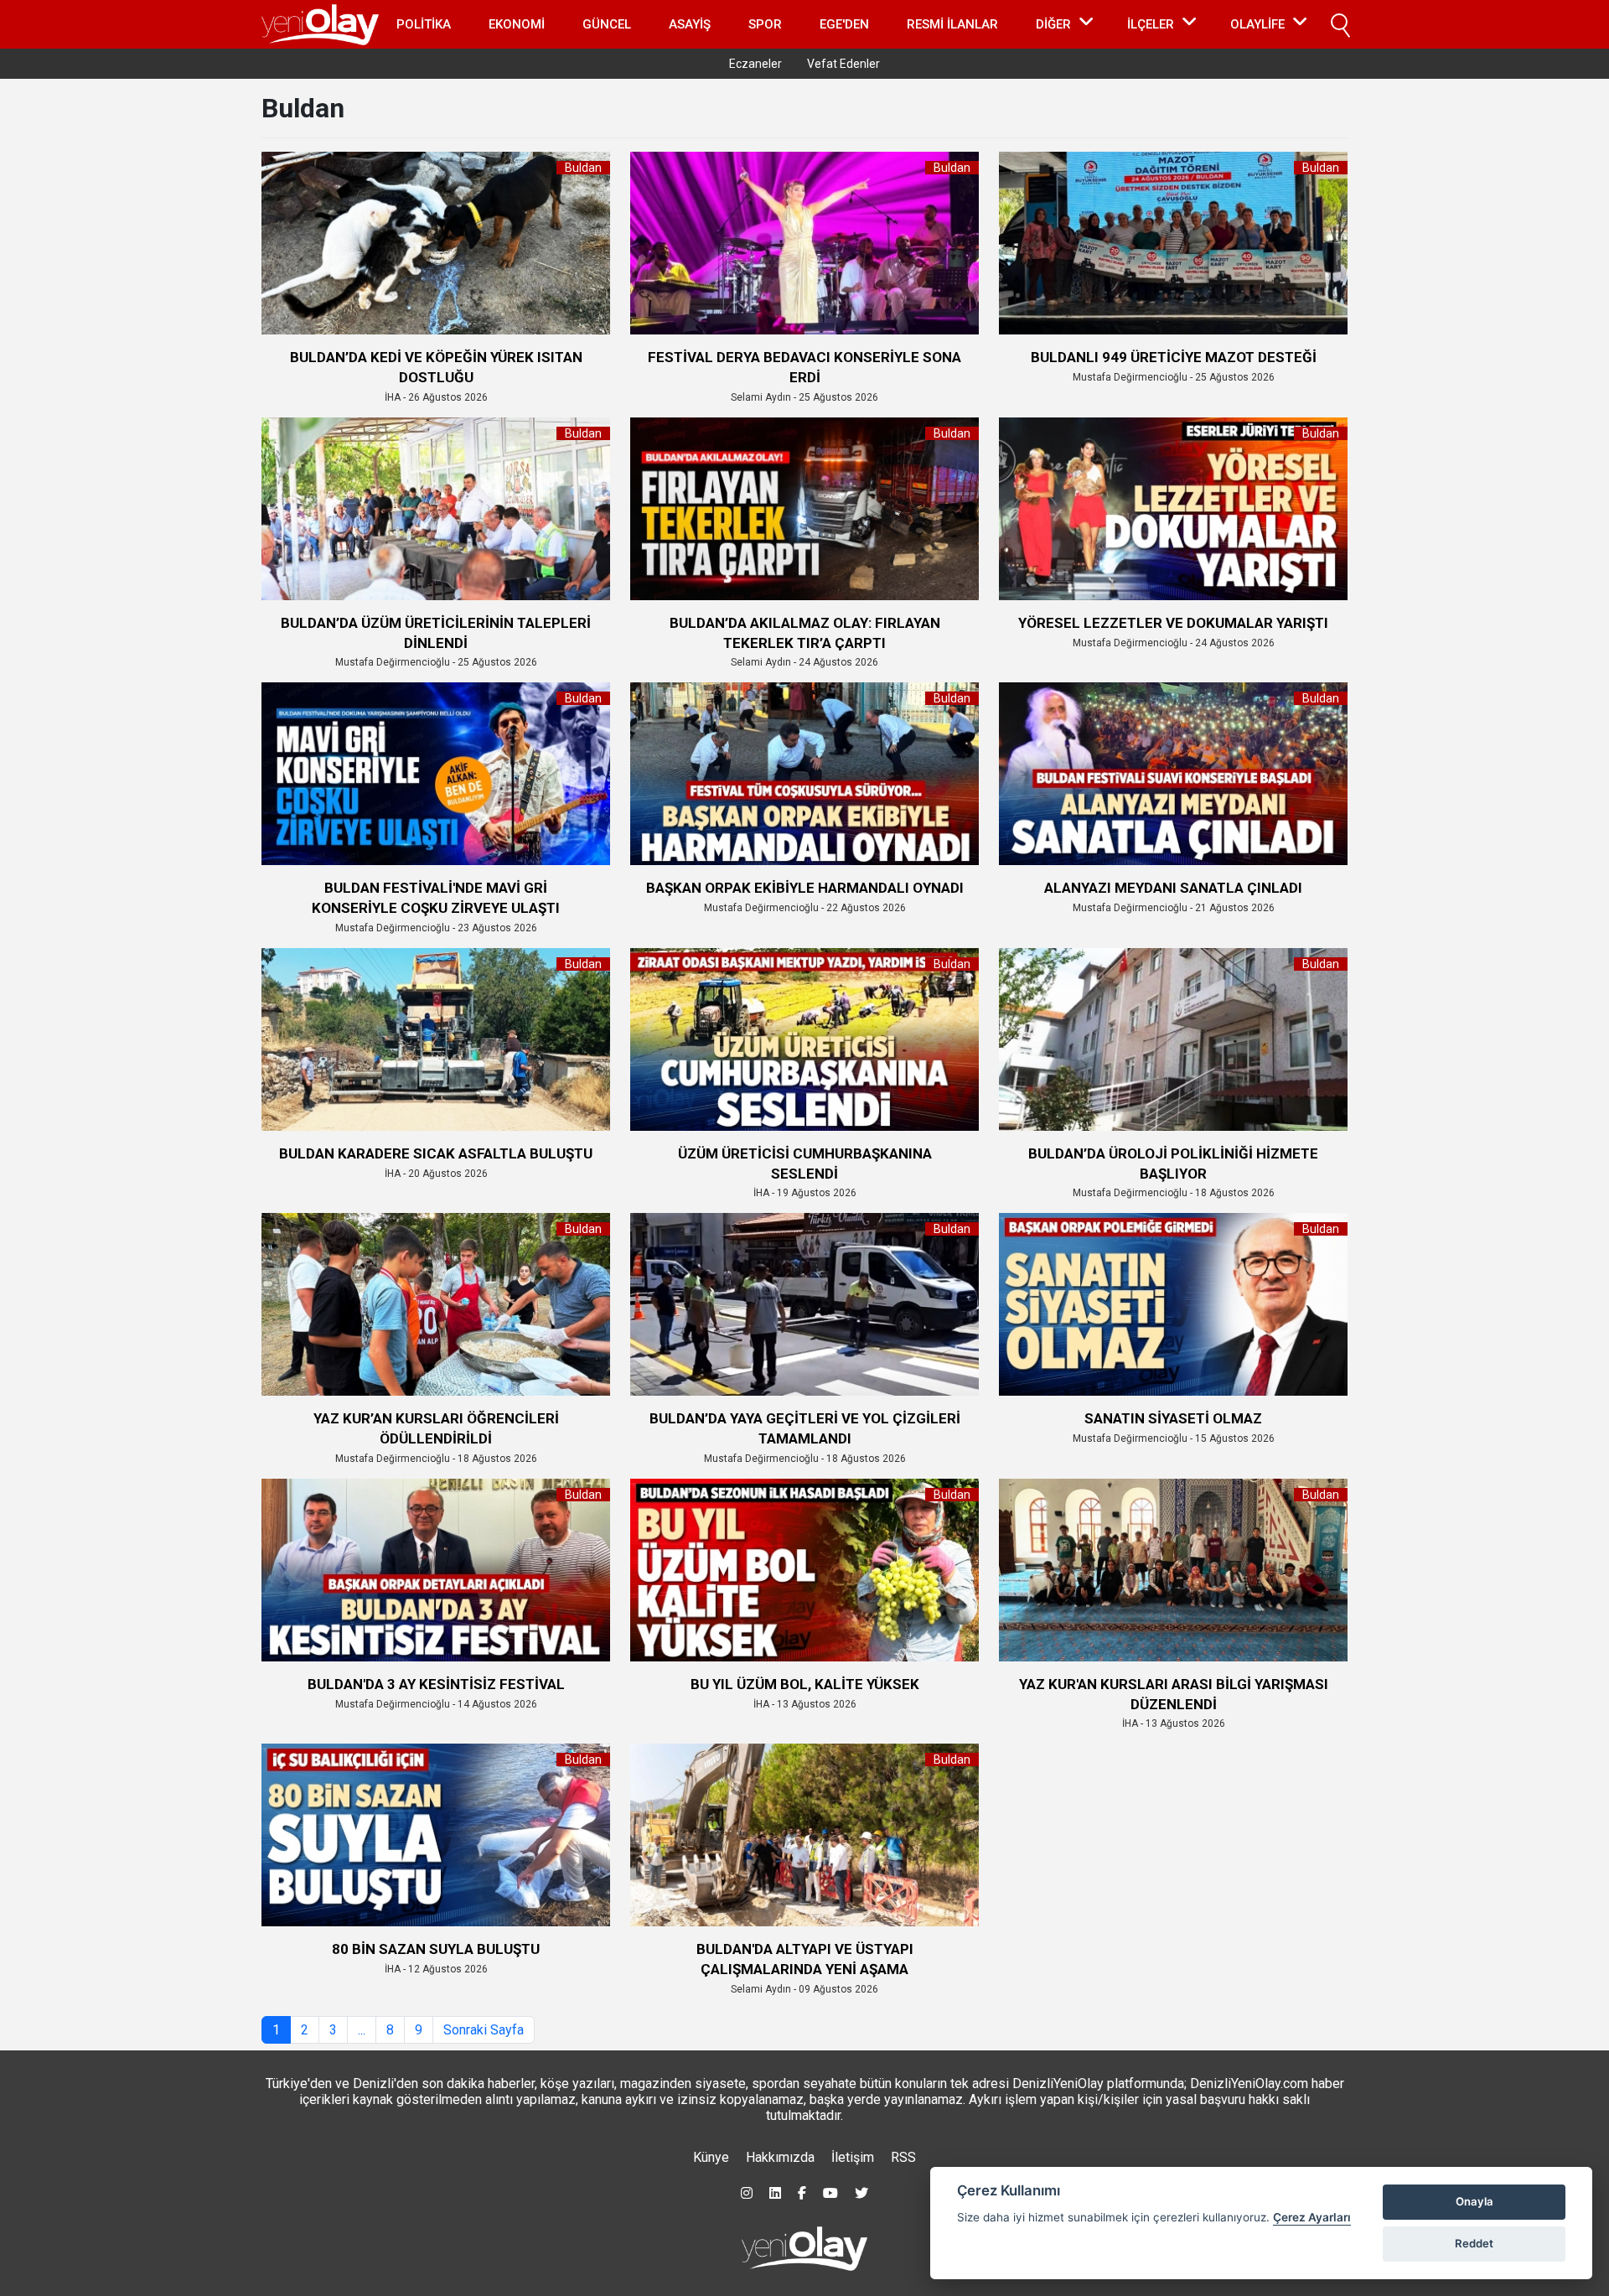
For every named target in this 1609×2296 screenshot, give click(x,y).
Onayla (1474, 2201)
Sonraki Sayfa (484, 2030)
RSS (903, 2157)
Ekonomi (517, 24)
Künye (711, 2157)
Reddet (1474, 2243)
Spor (765, 24)
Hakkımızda (780, 2157)
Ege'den (844, 24)
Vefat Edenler (843, 64)
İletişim (853, 2157)
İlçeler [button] (1151, 24)
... (362, 2030)
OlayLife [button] (1257, 24)
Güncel (607, 24)
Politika (424, 24)
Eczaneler (755, 64)
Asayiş (690, 24)
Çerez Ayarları (1312, 2217)
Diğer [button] (1053, 24)
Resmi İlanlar (952, 24)
